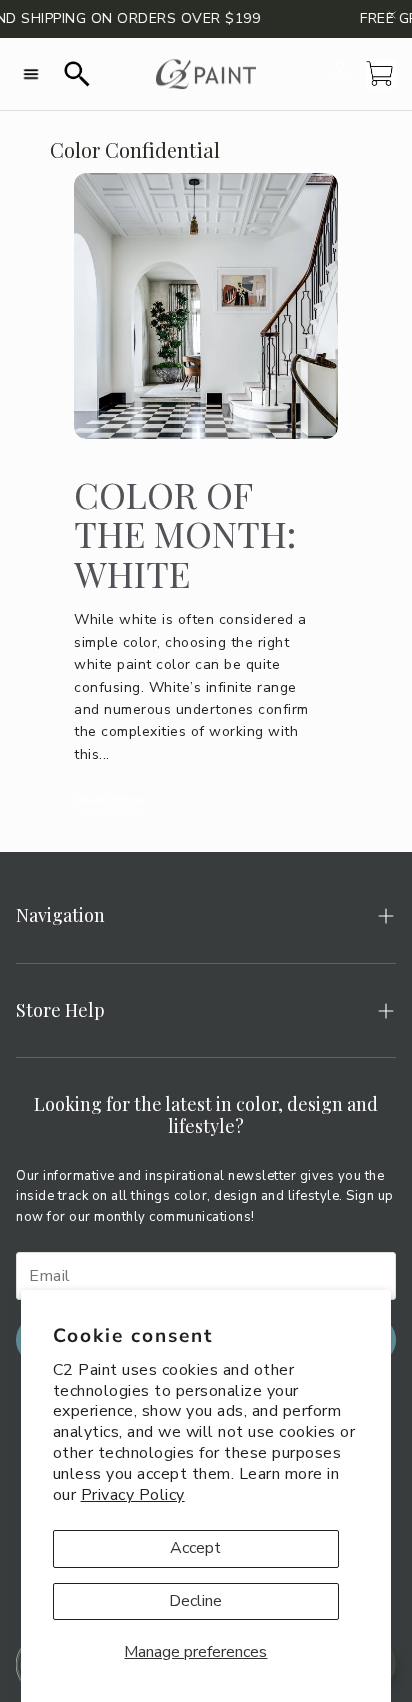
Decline (195, 1601)
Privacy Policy (133, 1495)
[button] (31, 74)
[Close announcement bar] (392, 15)
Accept (195, 1548)
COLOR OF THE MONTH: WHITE (185, 533)
